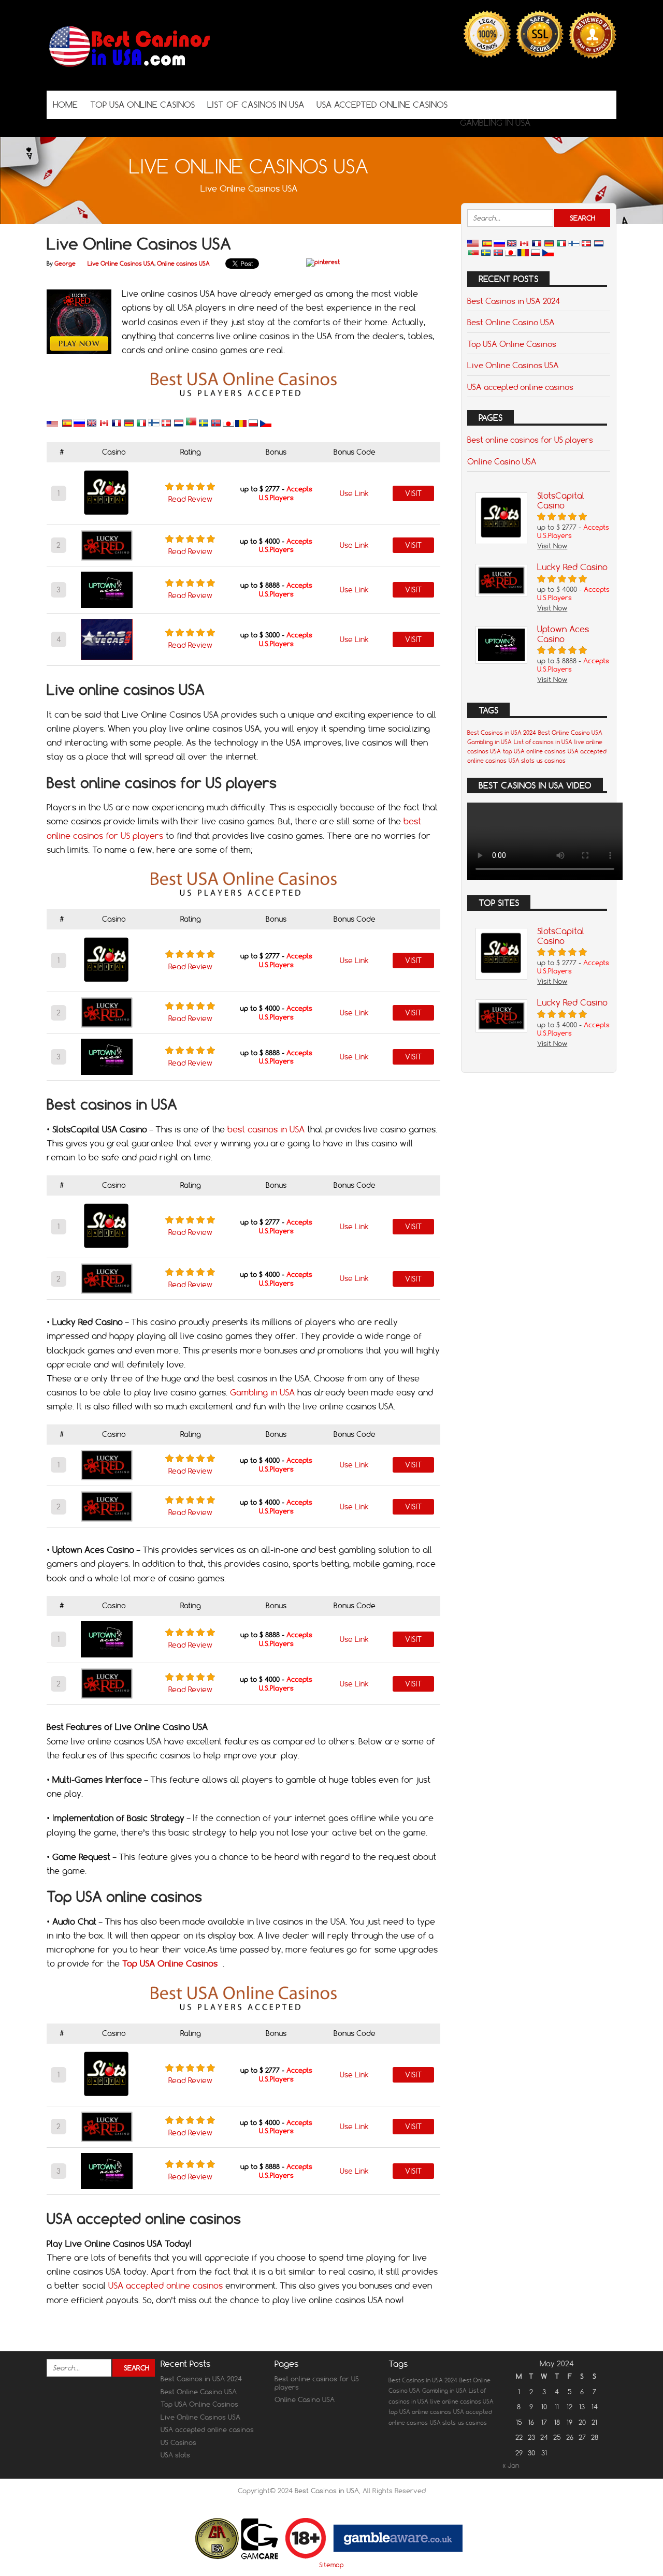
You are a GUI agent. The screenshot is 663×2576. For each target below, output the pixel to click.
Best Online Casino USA (511, 322)
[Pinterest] (573, 104)
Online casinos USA (183, 264)
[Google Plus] (558, 104)
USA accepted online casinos (165, 2286)
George (65, 264)
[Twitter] (542, 104)
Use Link (354, 493)
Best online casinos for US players (530, 440)
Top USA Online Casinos (512, 344)
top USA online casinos (534, 751)
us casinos (551, 761)
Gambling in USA (262, 1392)
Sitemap (331, 2565)
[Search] (604, 104)
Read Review (190, 499)
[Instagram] (589, 104)
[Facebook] (527, 104)
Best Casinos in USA (327, 2491)
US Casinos (178, 2442)
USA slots (522, 761)
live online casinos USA (462, 2402)
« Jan (511, 2465)
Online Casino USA (502, 461)
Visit (413, 493)
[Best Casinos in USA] (129, 70)
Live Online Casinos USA (121, 264)
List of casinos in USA (543, 742)
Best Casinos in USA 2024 (514, 301)
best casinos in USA (266, 1129)
